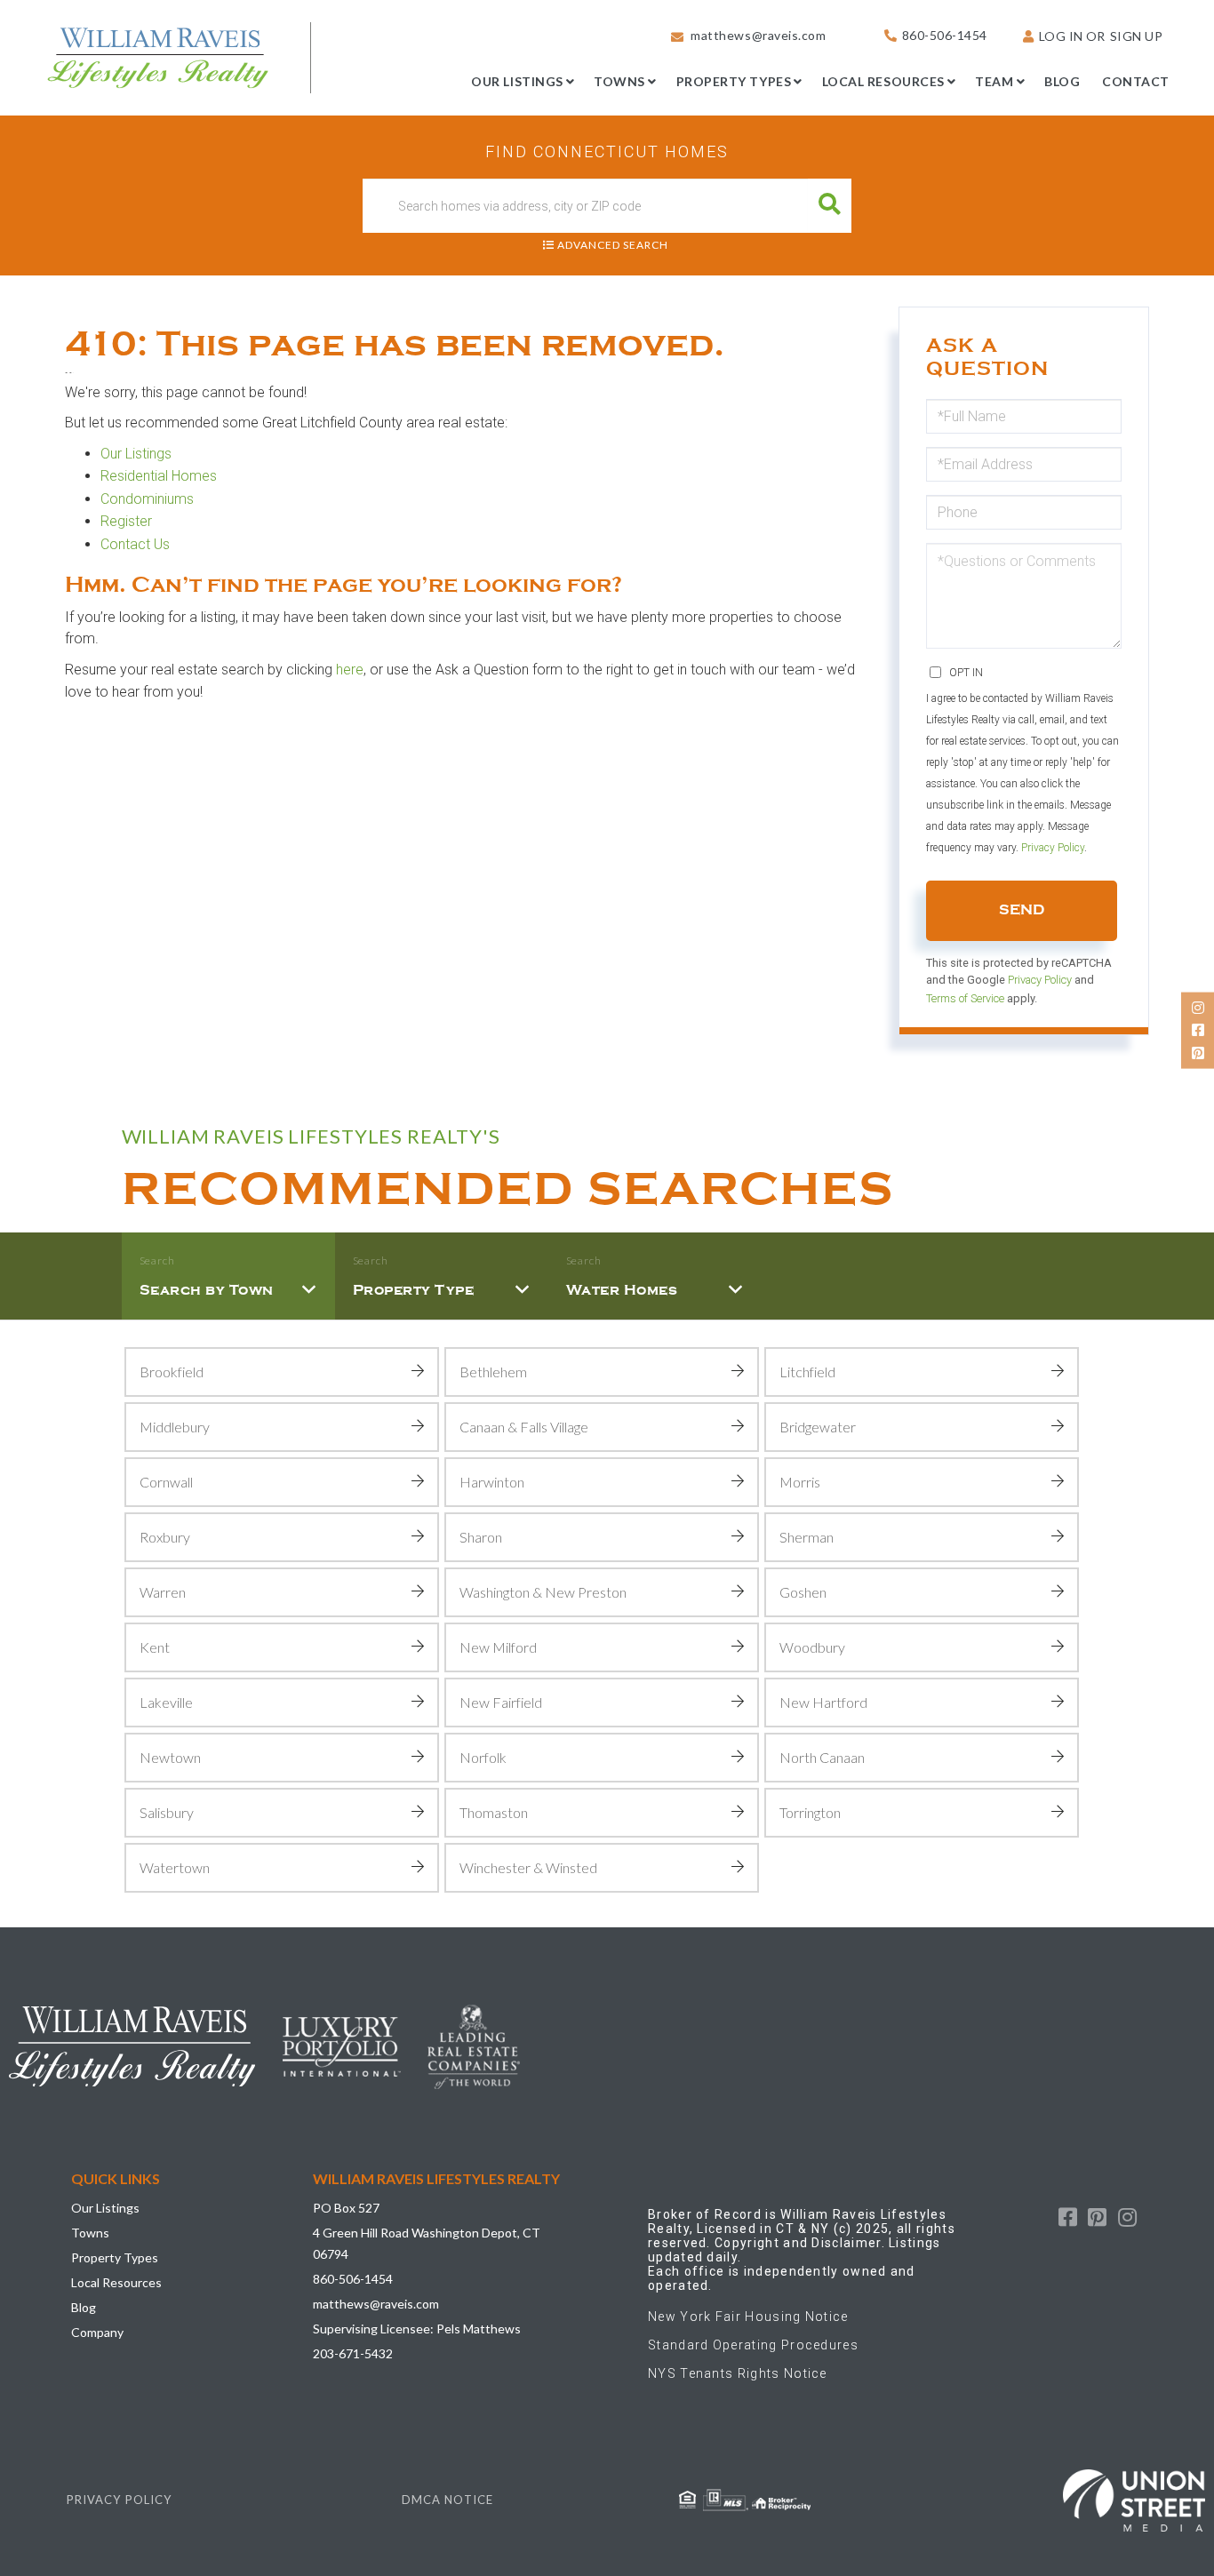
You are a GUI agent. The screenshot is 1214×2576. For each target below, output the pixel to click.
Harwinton (492, 1482)
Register (128, 521)
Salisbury (167, 1812)
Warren (163, 1592)
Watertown (175, 1867)
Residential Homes (159, 476)
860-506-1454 (945, 35)
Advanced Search (613, 245)
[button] (830, 206)
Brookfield (172, 1372)
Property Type (414, 1290)
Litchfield (807, 1372)
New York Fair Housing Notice (748, 2317)
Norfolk (483, 1757)
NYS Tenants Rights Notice (738, 2373)
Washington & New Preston (543, 1592)
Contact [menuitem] (1136, 81)
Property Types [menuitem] (734, 81)
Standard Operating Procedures (753, 2345)
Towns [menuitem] (619, 81)
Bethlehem (493, 1372)
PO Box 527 (346, 2208)
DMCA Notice (447, 2500)
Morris (800, 1482)
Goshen (803, 1592)
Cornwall (166, 1482)
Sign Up (1137, 36)
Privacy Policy (1053, 848)
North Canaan (822, 1757)
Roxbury (165, 1537)
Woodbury (812, 1647)
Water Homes (622, 1290)
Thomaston (494, 1812)
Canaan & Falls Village (524, 1427)
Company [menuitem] (97, 2332)
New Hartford (823, 1702)
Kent (155, 1647)
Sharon (481, 1537)
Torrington (810, 1812)
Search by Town (207, 1290)
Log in (1061, 36)
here (350, 670)
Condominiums (147, 499)
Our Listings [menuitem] (517, 81)
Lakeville (166, 1702)
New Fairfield (501, 1702)
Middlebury (175, 1427)
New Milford (498, 1647)
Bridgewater (818, 1427)
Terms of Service (965, 998)
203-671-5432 (353, 2353)
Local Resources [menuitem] (883, 81)
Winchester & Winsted (528, 1867)
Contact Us (135, 544)
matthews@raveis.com (758, 35)
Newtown (170, 1757)
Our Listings (136, 454)
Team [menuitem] (994, 81)
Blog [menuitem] (1062, 81)
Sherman (807, 1537)
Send (1022, 910)
